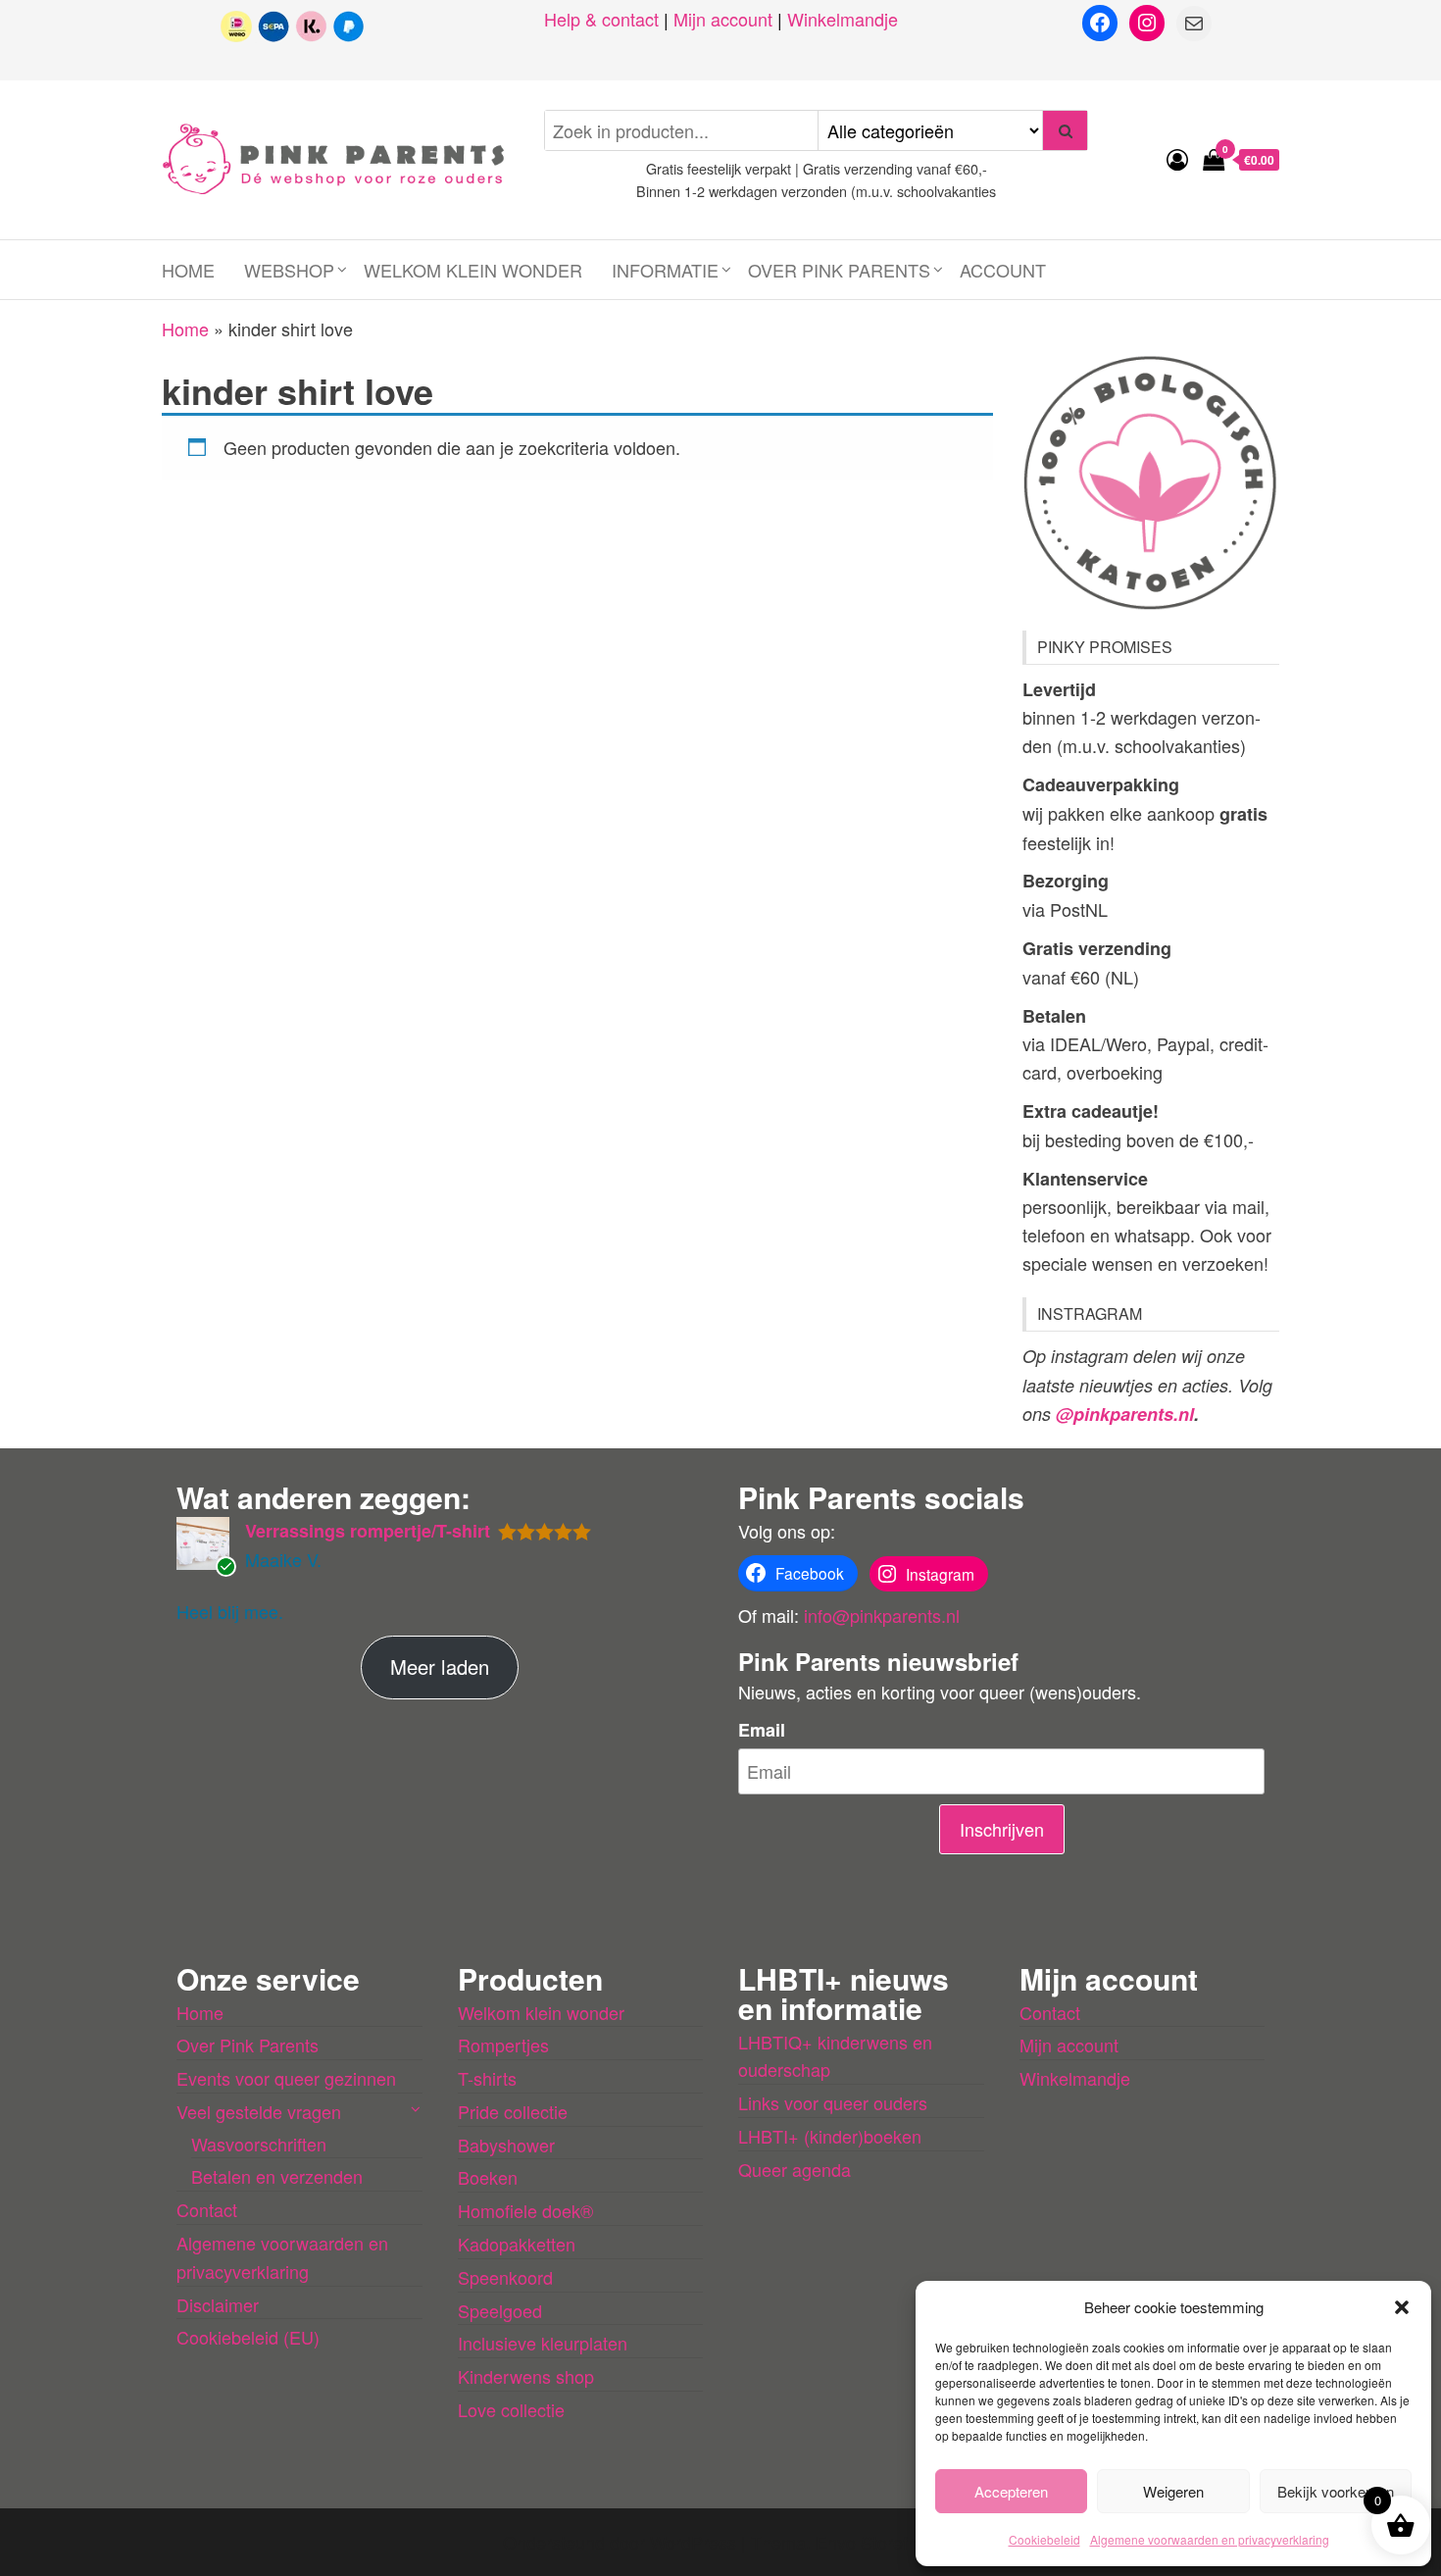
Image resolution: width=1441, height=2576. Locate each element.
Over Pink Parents (839, 270)
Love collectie (511, 2409)
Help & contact (601, 19)
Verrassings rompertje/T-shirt (368, 1531)
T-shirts (487, 2078)
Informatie (665, 270)
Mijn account (723, 19)
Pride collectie (513, 2111)
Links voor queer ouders (833, 2102)
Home (188, 270)
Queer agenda (795, 2169)
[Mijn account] (1177, 158)
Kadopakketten (517, 2244)
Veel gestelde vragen (259, 2111)
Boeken (488, 2177)
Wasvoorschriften (259, 2144)
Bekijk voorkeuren (1336, 2491)
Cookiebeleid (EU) (248, 2337)
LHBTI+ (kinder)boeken (830, 2136)
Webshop (289, 270)
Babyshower (506, 2145)
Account (1003, 270)
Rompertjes (503, 2045)
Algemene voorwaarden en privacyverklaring (1210, 2539)
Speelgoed (500, 2310)
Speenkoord (505, 2277)
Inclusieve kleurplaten (543, 2343)
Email (762, 1730)
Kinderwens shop (526, 2376)
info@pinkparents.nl (882, 1615)
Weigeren (1173, 2491)
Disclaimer (218, 2304)
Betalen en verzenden (277, 2176)
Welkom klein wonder (473, 270)
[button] (1402, 2307)
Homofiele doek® (525, 2210)
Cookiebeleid (1044, 2539)
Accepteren (1011, 2491)
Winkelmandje (843, 19)
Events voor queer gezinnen (286, 2078)
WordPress (693, 2542)
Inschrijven (1002, 1829)
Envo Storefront (877, 2542)
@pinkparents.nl (1125, 1414)
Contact (207, 2209)
